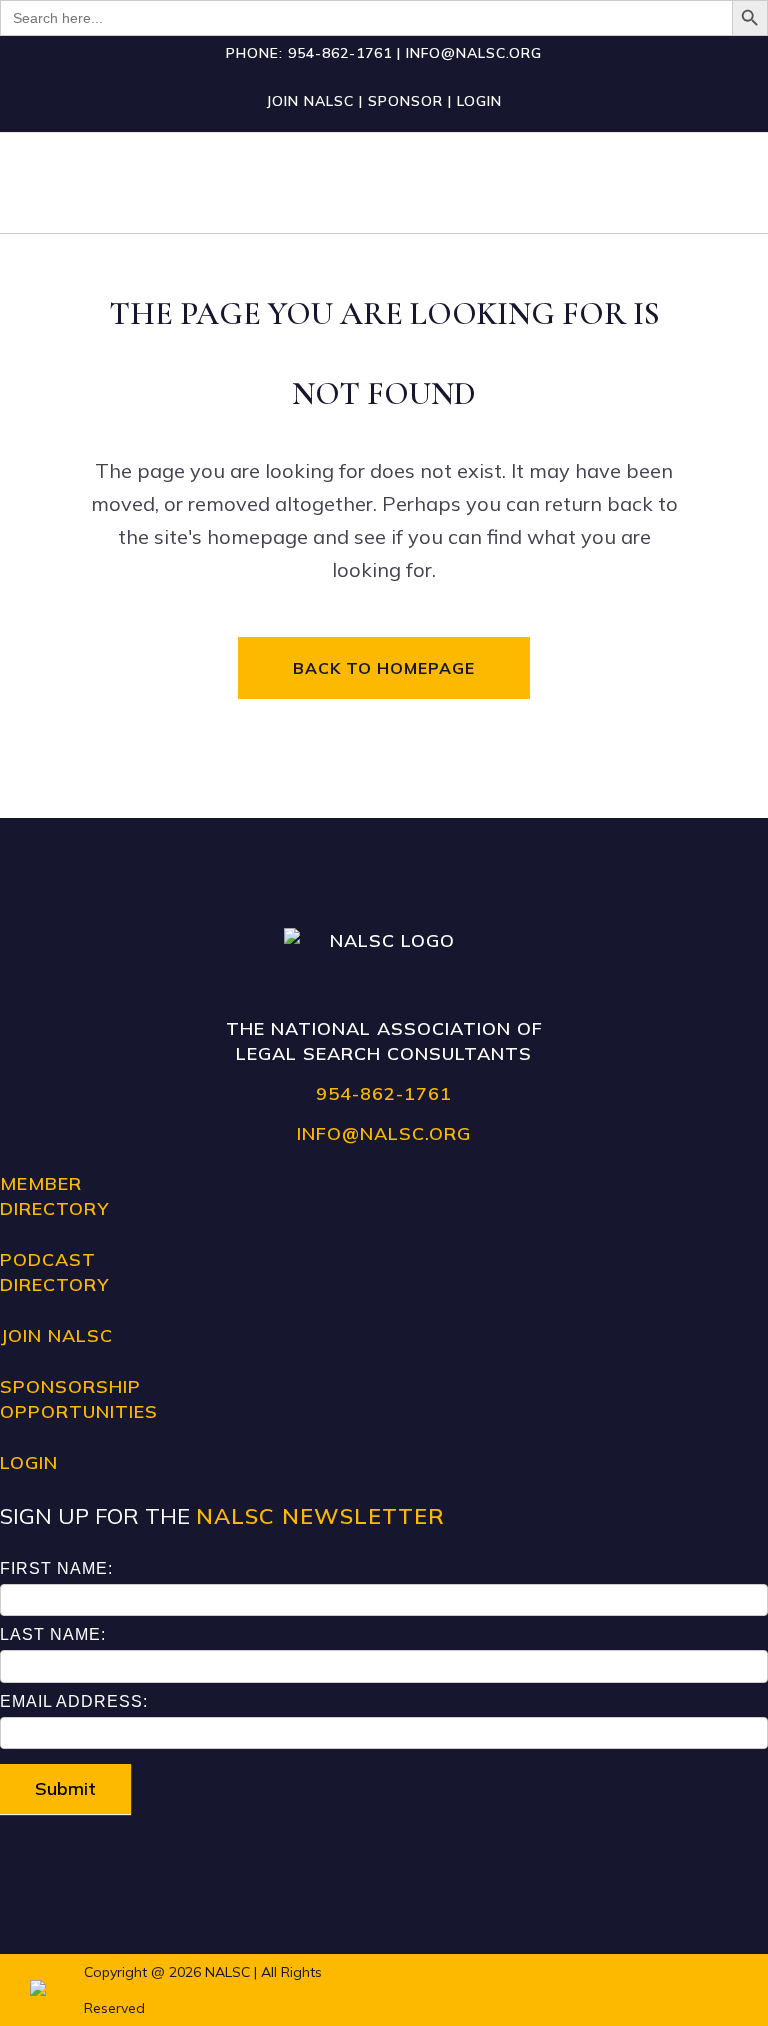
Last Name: (53, 1634)
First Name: (56, 1568)
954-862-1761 (340, 53)
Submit (65, 1788)
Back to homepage (384, 668)
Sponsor (405, 101)
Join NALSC (310, 101)
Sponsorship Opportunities (79, 1399)
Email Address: (74, 1701)
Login (479, 101)
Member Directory (54, 1196)
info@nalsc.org (474, 53)
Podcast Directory (54, 1272)
